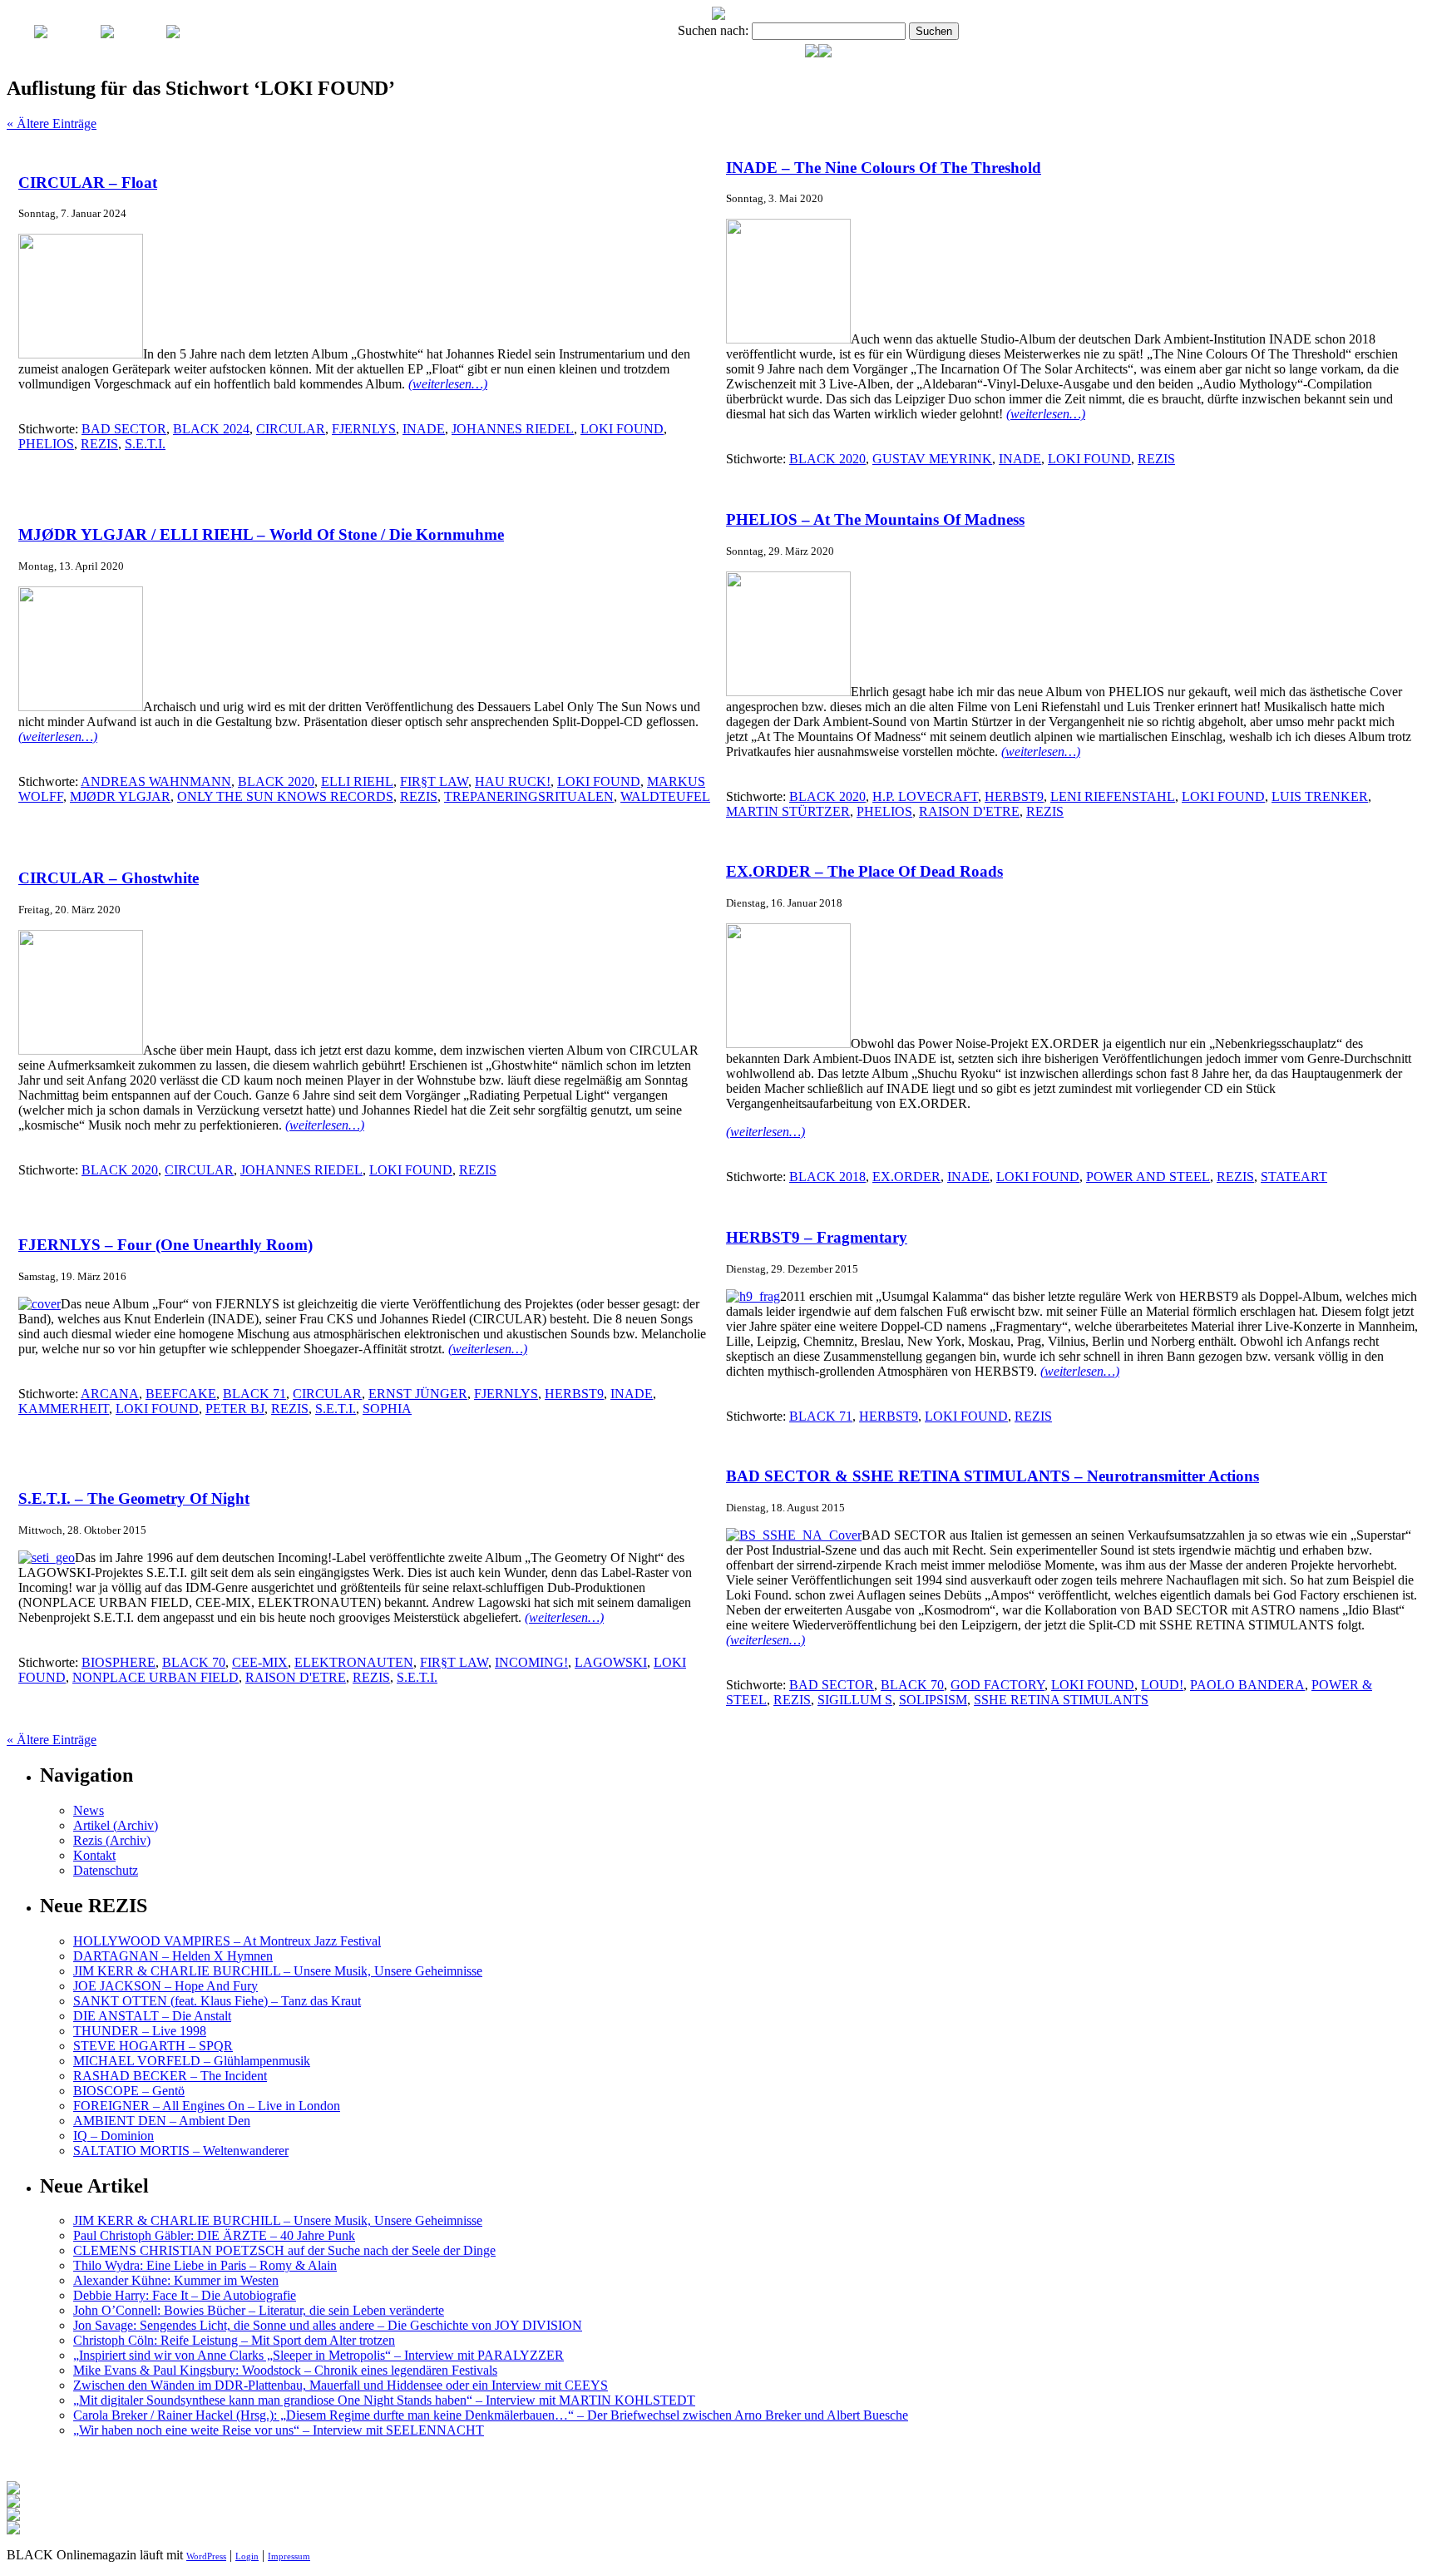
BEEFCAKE (181, 1394)
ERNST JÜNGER (418, 1394)
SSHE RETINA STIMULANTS (1061, 1700)
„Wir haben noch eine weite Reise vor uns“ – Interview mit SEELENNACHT (279, 2430)
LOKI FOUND (622, 429)
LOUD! (1162, 1685)
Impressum (289, 2556)
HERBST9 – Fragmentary (817, 1237)
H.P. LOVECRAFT (925, 796)
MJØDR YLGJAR (120, 796)
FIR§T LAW (434, 781)
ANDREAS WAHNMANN (156, 781)
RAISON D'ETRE (969, 811)
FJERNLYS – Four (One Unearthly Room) (165, 1245)
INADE (424, 429)
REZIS (99, 444)
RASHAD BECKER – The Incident (170, 2076)
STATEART (1294, 1177)
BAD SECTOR (124, 429)
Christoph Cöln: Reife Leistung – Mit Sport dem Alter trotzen (234, 2340)
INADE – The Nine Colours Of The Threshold (884, 168)
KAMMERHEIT (64, 1409)
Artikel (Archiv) (116, 1825)
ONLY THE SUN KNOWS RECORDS (285, 796)
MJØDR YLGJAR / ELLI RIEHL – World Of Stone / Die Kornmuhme (261, 534)
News (89, 1810)
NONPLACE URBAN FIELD (156, 1677)
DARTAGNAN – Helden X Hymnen (173, 1956)
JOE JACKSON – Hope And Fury (165, 1986)
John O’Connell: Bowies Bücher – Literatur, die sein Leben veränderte (259, 2310)
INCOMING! (531, 1662)
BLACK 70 (194, 1662)
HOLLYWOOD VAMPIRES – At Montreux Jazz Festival (227, 1941)
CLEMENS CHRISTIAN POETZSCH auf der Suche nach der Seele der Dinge (284, 2250)
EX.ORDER (906, 1177)
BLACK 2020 (827, 459)
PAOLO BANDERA (1247, 1685)
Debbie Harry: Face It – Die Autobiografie (185, 2295)
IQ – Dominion (114, 2136)
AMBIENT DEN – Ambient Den (162, 2121)
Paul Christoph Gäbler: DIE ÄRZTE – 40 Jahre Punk (214, 2235)
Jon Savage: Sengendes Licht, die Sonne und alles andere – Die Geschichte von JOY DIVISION (328, 2325)
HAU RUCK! (513, 781)
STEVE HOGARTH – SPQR (153, 2046)
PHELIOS (46, 444)
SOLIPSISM (933, 1700)
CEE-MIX (260, 1662)
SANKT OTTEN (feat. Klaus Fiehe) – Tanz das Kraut (217, 2001)
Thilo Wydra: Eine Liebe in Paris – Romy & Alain (205, 2265)
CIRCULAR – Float (88, 183)
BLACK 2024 (211, 429)
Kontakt (94, 1855)
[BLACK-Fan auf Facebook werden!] (825, 53)
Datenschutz (106, 1870)
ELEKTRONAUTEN (354, 1662)
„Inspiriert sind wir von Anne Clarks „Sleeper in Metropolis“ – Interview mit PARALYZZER (319, 2355)
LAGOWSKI (611, 1662)
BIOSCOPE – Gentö (129, 2091)
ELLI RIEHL (357, 781)
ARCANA (110, 1394)
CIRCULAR (291, 429)
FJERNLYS (364, 429)
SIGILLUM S (855, 1700)
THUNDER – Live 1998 (140, 2031)
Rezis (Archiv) (112, 1840)
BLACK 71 (254, 1394)
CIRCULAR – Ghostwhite (109, 878)
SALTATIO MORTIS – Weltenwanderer (181, 2151)
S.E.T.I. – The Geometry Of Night (134, 1498)
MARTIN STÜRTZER (788, 811)
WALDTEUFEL (665, 796)
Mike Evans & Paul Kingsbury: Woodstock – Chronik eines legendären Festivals (285, 2370)
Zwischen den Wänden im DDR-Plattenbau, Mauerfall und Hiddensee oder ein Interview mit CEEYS (341, 2385)
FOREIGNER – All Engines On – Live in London (207, 2106)
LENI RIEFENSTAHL (1113, 796)
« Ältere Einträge (52, 124)
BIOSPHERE (119, 1662)
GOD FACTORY (998, 1685)
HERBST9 (1014, 796)
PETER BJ (235, 1409)
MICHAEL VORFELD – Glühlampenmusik (192, 2061)
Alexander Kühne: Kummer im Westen (176, 2280)
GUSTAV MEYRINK (932, 459)
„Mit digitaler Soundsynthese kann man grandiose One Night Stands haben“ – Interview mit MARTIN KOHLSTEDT (384, 2400)
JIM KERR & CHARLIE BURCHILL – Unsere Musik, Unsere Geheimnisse (278, 1971)
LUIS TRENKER (1320, 796)
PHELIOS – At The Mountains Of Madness (875, 519)
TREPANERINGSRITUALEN (529, 796)
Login (247, 2556)
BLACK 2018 (827, 1177)
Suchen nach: (713, 30)
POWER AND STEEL (1148, 1177)
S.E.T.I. (145, 444)
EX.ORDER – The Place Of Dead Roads (864, 871)
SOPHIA (387, 1409)
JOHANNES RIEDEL (513, 429)
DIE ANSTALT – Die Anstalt (152, 2016)
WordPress (206, 2556)
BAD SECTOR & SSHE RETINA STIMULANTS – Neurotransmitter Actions (993, 1476)
